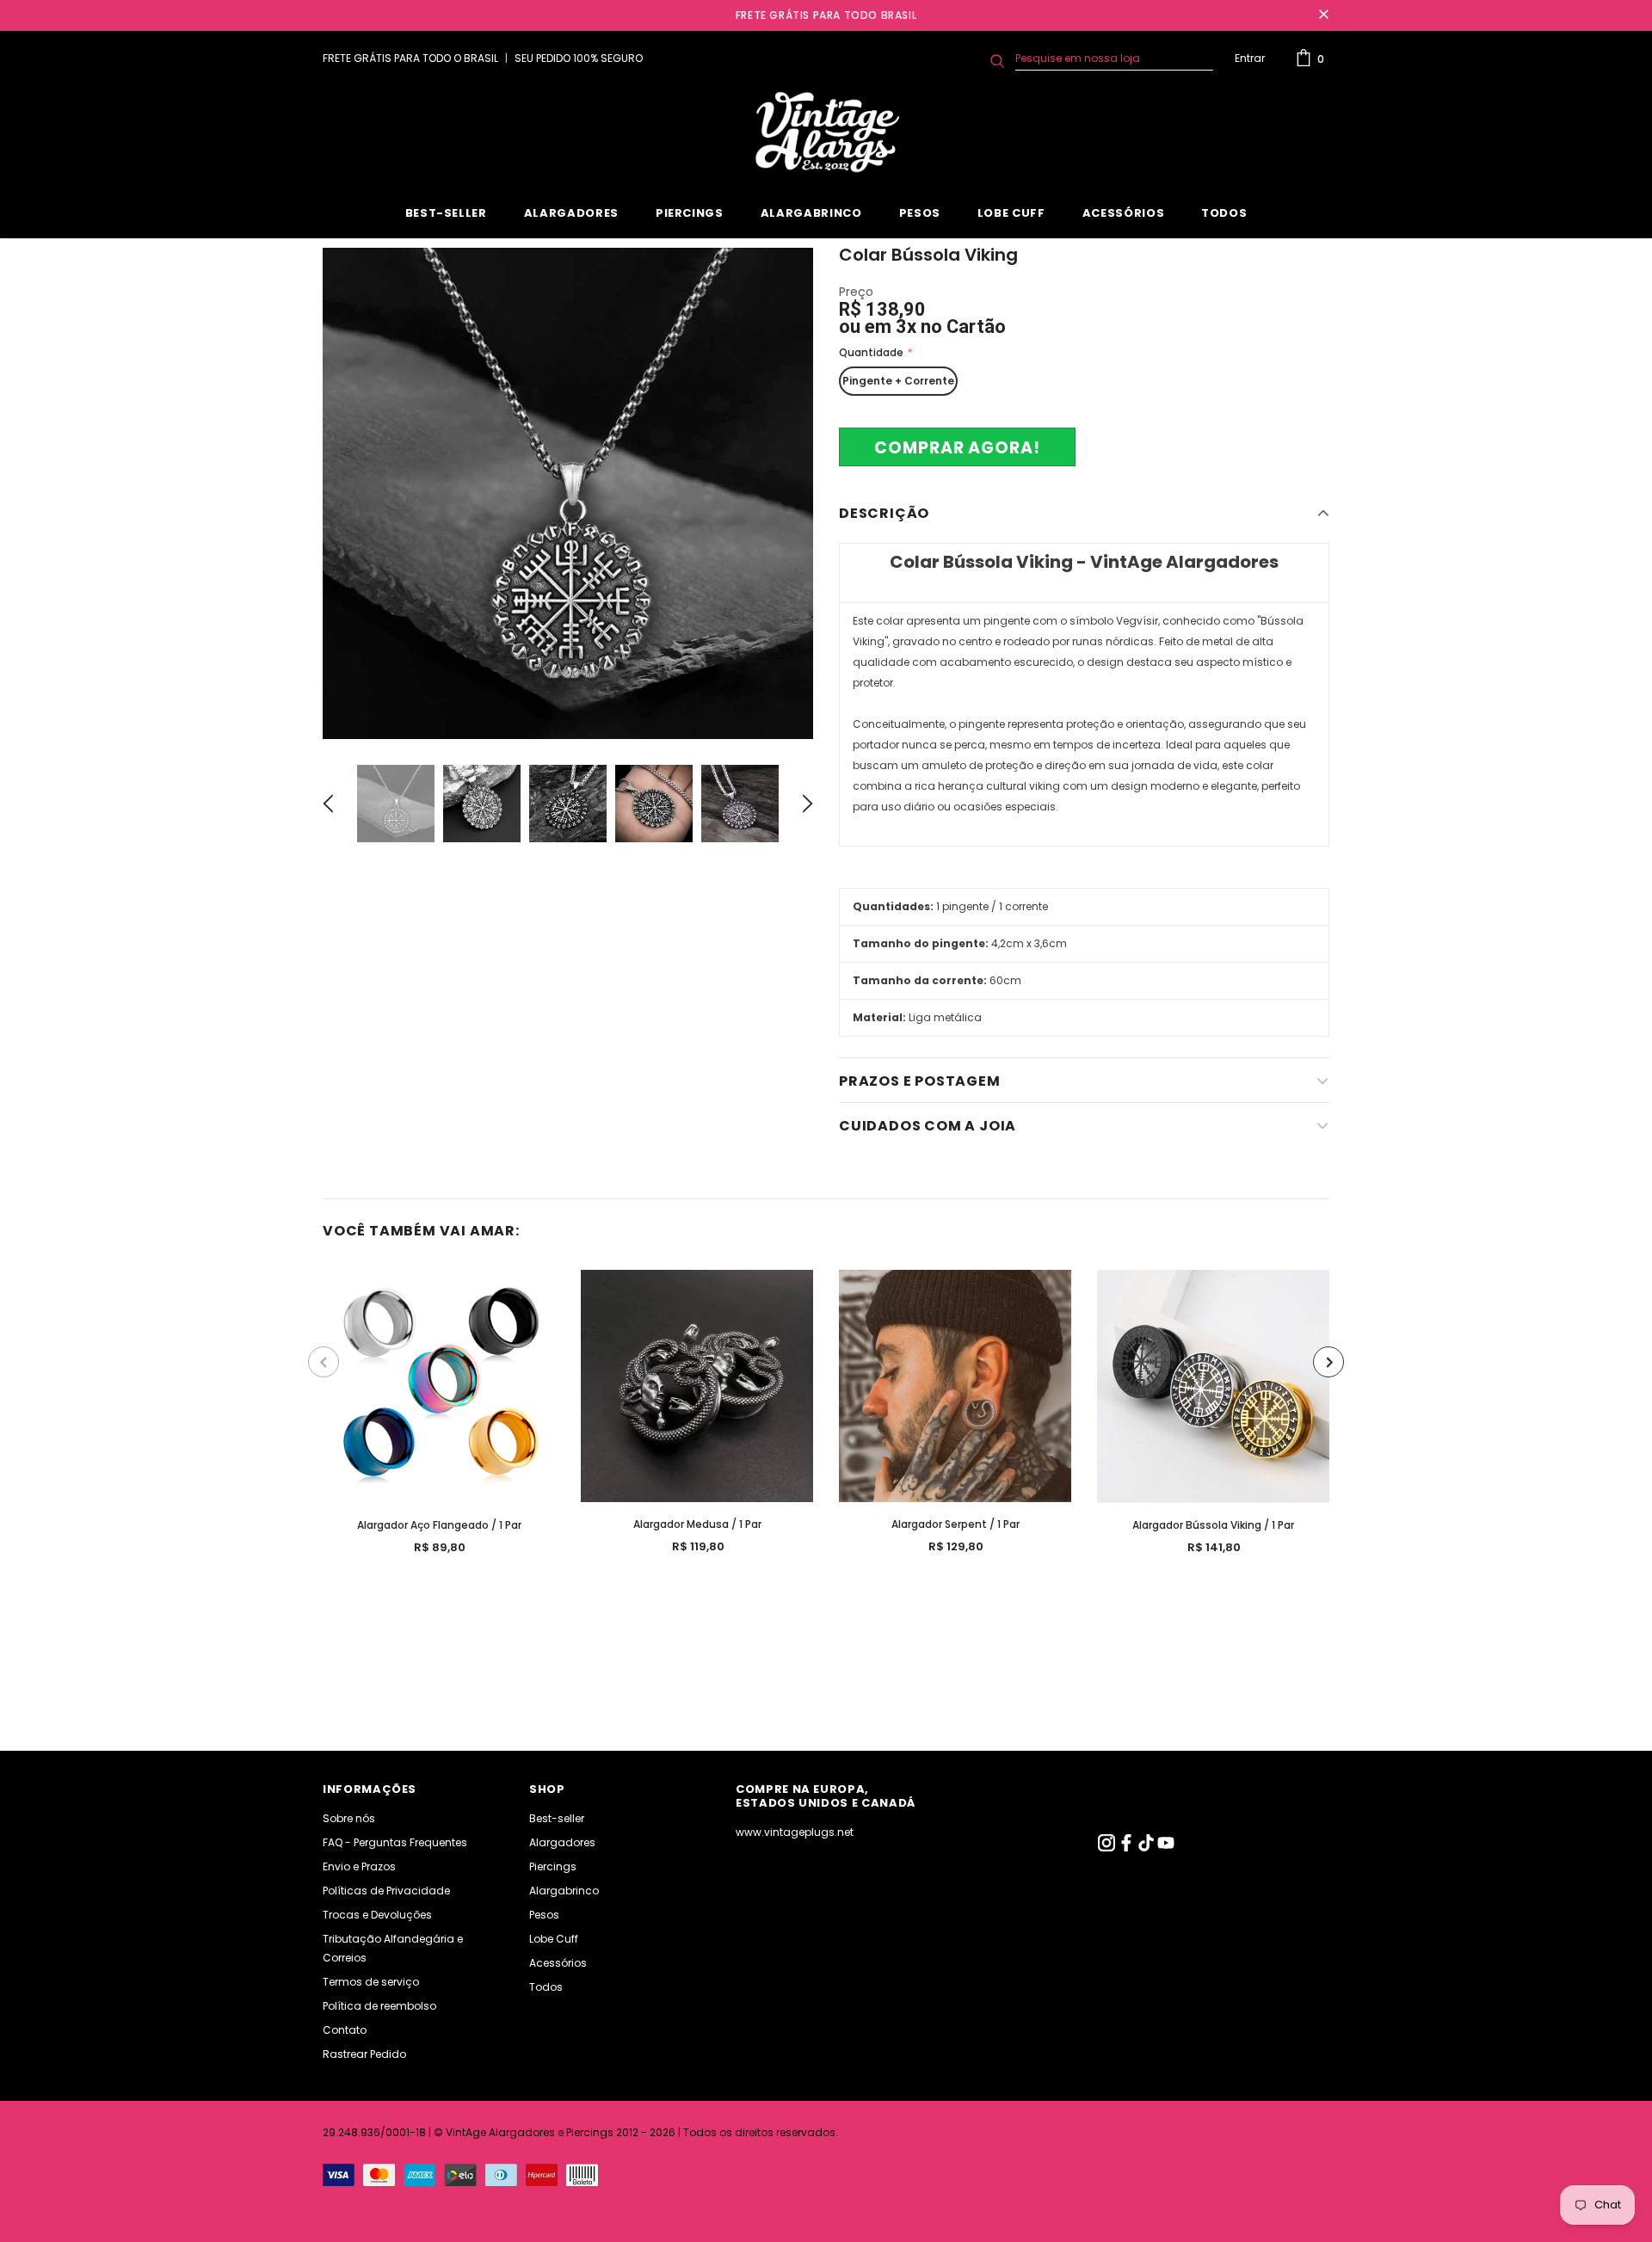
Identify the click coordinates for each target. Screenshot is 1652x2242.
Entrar (1250, 58)
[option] (568, 493)
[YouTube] (1166, 1848)
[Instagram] (1108, 1848)
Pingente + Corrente (898, 381)
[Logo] (826, 132)
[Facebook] (1128, 1848)
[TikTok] (1147, 1848)
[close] (1323, 15)
